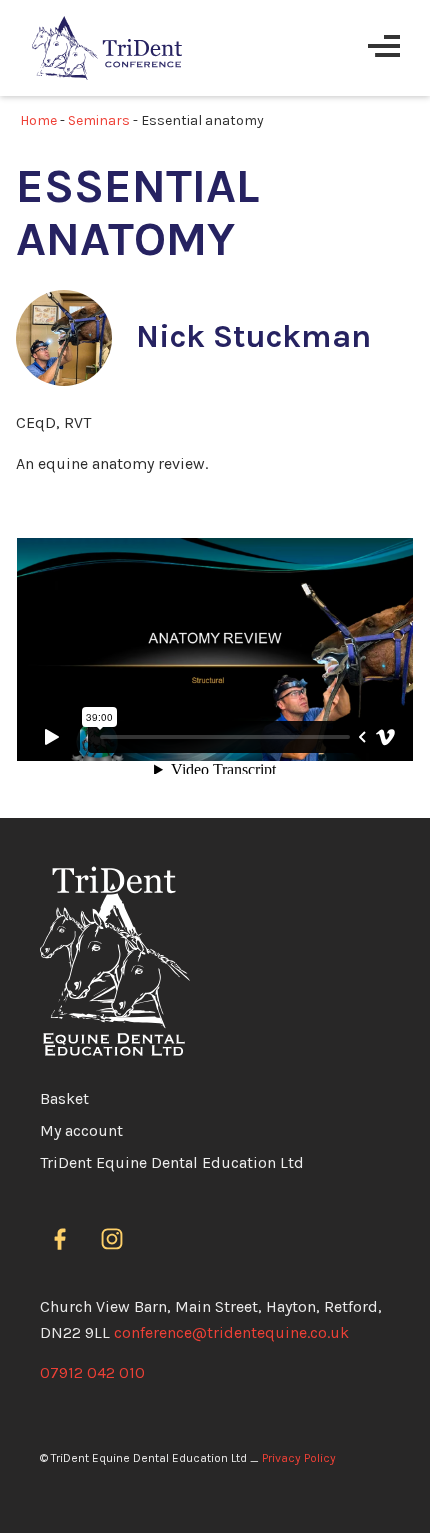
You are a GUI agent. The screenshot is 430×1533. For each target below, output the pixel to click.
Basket (64, 1098)
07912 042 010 (92, 1372)
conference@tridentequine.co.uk (231, 1332)
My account (81, 1130)
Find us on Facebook (64, 1240)
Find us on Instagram (116, 1240)
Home (38, 120)
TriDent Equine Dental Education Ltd (172, 1162)
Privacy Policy (299, 1458)
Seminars (99, 120)
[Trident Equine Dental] (107, 48)
